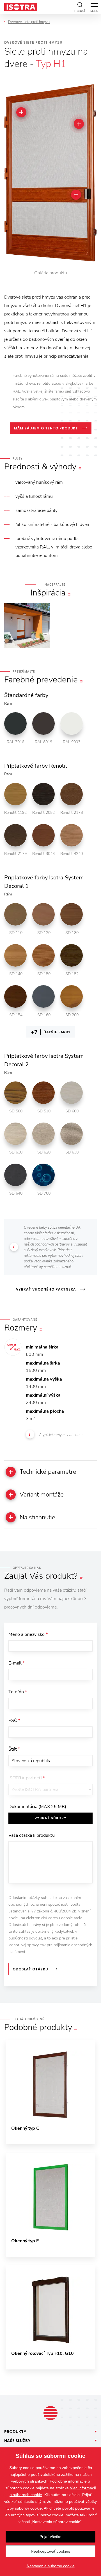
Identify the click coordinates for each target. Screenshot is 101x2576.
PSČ (14, 1721)
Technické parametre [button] (48, 1472)
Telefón (18, 1692)
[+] (21, 112)
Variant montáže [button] (42, 1495)
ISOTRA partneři (27, 1778)
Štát (14, 1749)
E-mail (17, 1663)
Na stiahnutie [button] (37, 1517)
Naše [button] (17, 2441)
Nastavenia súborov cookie (51, 2566)
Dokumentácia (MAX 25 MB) (37, 1807)
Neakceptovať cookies (50, 2551)
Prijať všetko (50, 2537)
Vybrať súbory (50, 1818)
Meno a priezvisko (28, 1634)
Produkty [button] (15, 2432)
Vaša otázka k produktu (32, 1835)
